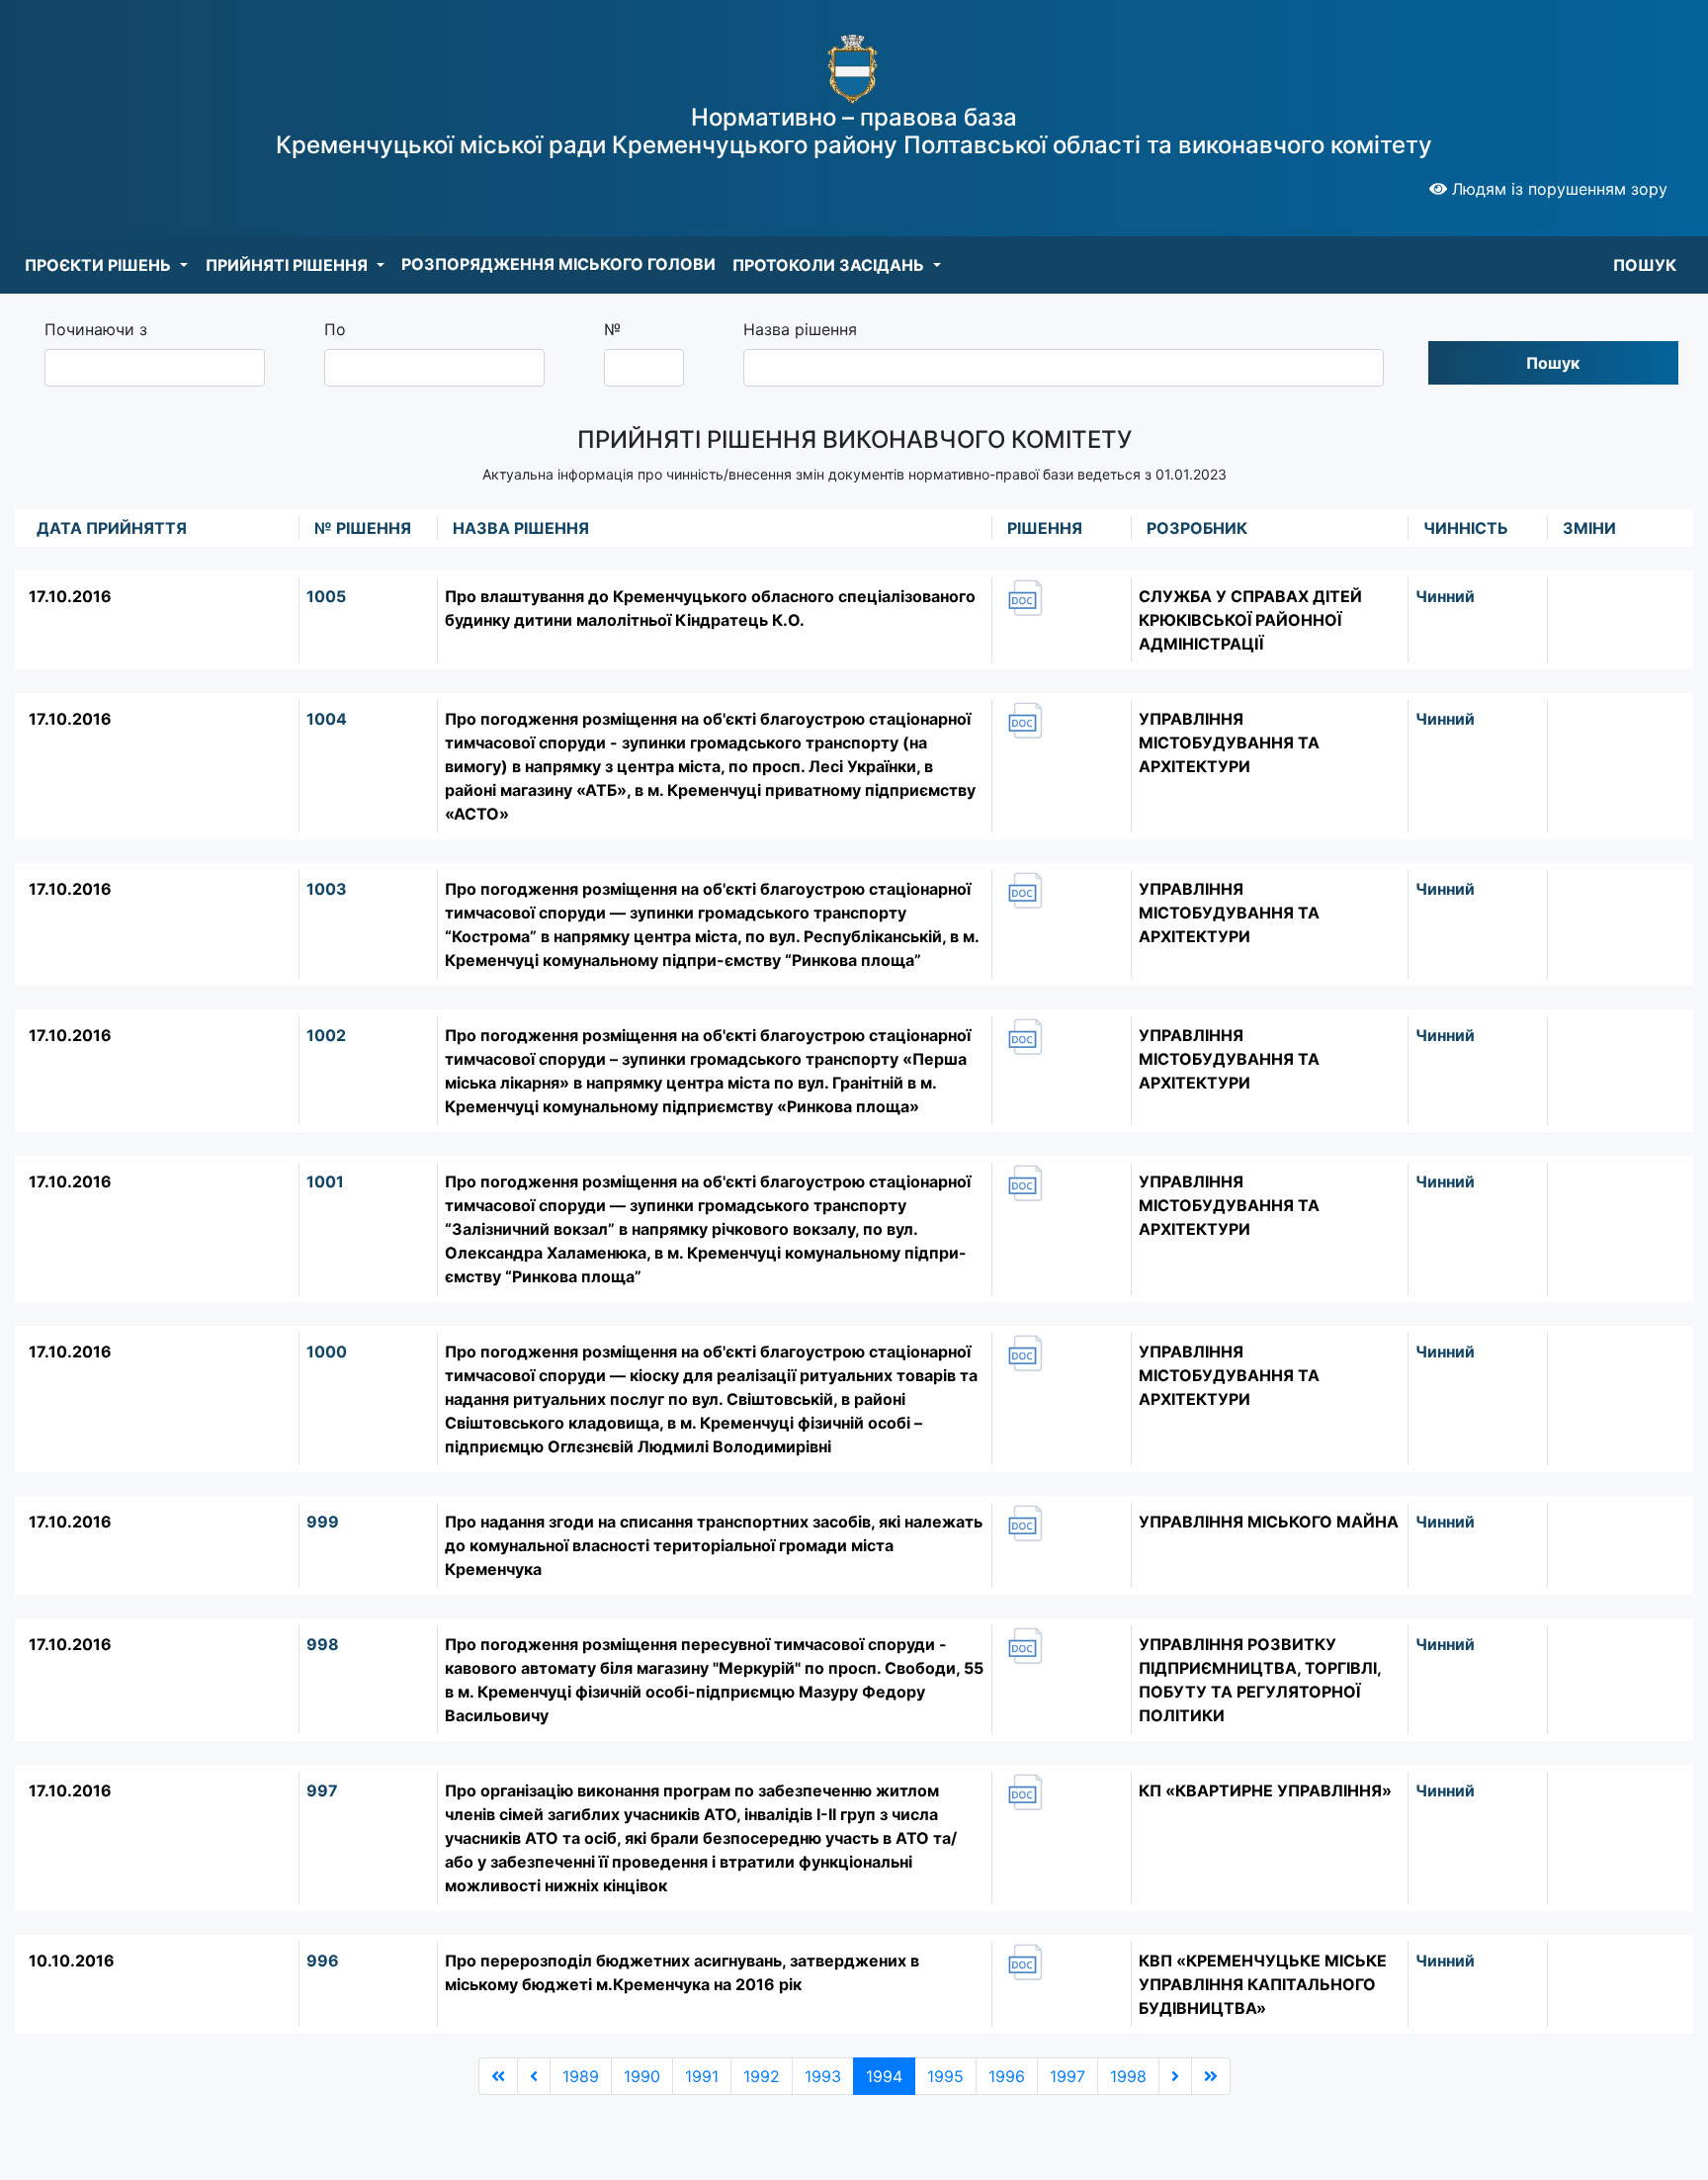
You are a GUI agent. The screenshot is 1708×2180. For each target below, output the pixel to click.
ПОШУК (1645, 265)
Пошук (1553, 363)
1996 (1007, 2076)
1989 (581, 2076)
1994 (884, 2076)
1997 (1067, 2076)
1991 (702, 2076)
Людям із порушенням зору (1557, 189)
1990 (642, 2076)
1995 (945, 2076)
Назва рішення (800, 329)
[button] (106, 265)
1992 (762, 2076)
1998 (1128, 2076)
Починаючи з (96, 329)
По (335, 329)
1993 (823, 2076)
